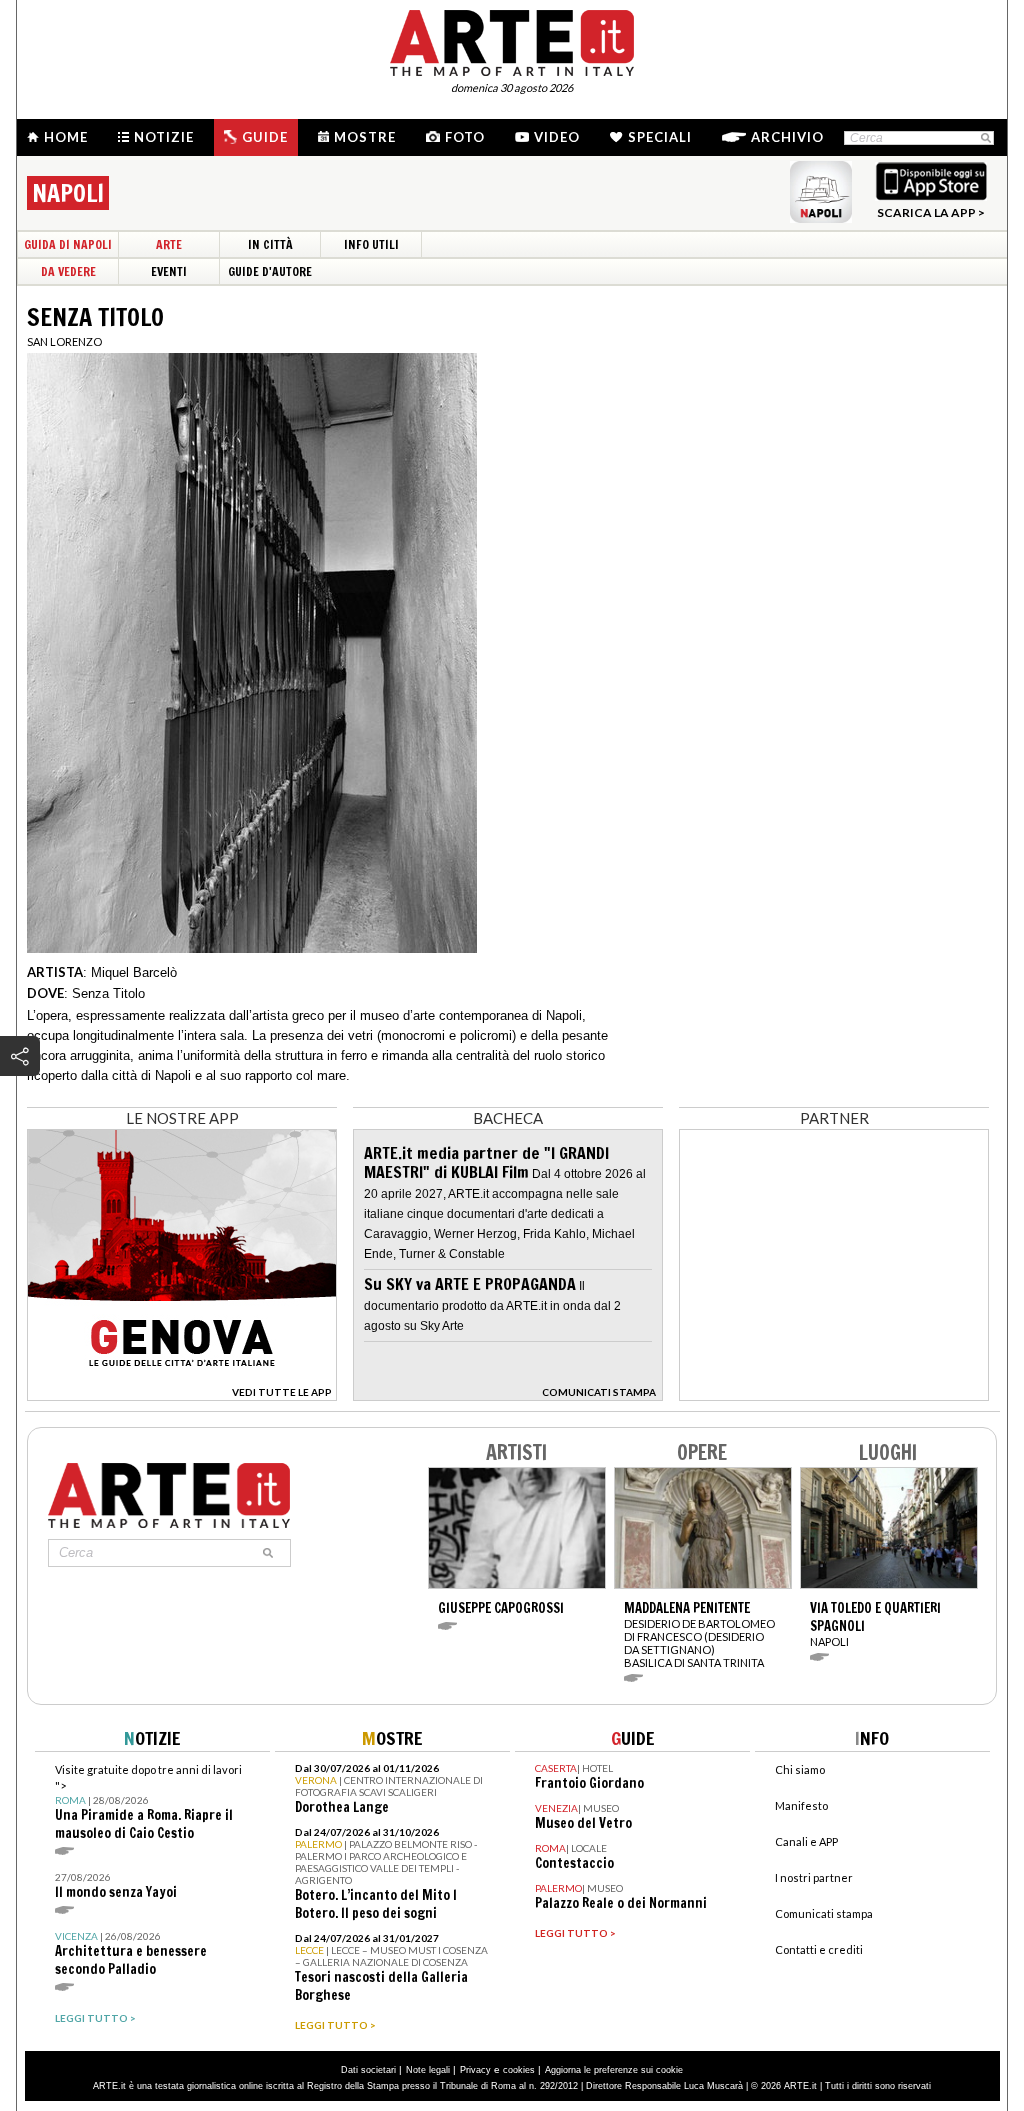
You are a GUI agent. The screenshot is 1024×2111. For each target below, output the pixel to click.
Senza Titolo (108, 993)
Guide (265, 137)
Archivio (787, 137)
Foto (465, 137)
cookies (519, 2070)
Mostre (365, 137)
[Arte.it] (512, 40)
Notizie (164, 137)
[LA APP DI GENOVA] (182, 1395)
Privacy (475, 2070)
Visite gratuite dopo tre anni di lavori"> (148, 1802)
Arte (169, 244)
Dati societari (368, 2070)
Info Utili (371, 244)
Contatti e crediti (819, 1949)
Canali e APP (806, 1841)
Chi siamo (800, 1769)
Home (66, 137)
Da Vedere (68, 271)
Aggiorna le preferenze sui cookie (614, 2070)
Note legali (428, 2070)
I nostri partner (814, 1877)
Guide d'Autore (270, 271)
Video (557, 137)
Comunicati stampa (824, 1913)
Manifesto (801, 1805)
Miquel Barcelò (134, 972)
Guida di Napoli (68, 244)
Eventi (169, 271)
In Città (270, 244)
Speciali (660, 137)
